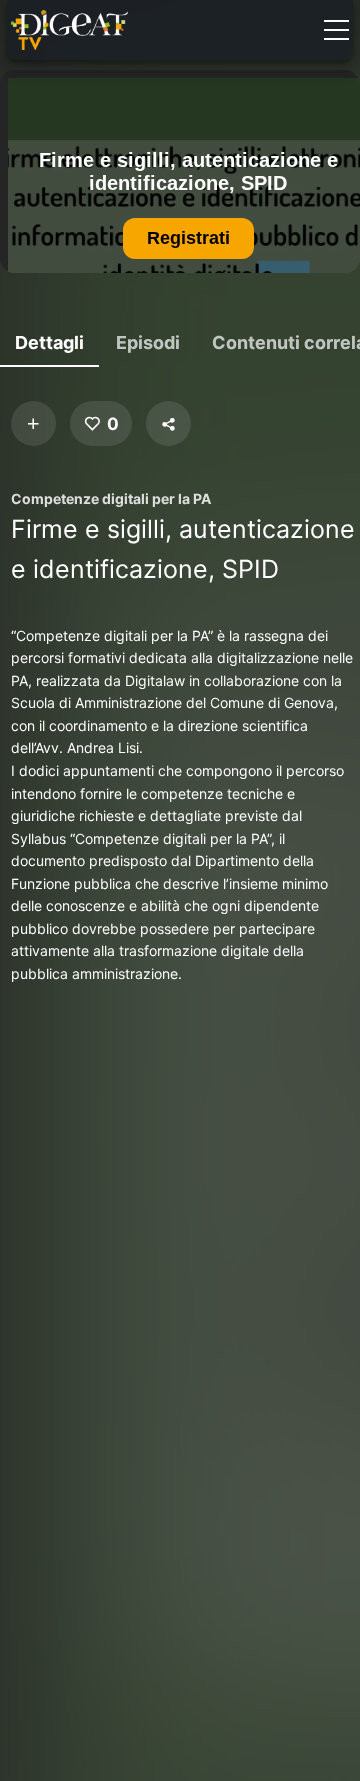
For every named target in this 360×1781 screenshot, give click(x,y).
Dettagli (49, 342)
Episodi (148, 342)
